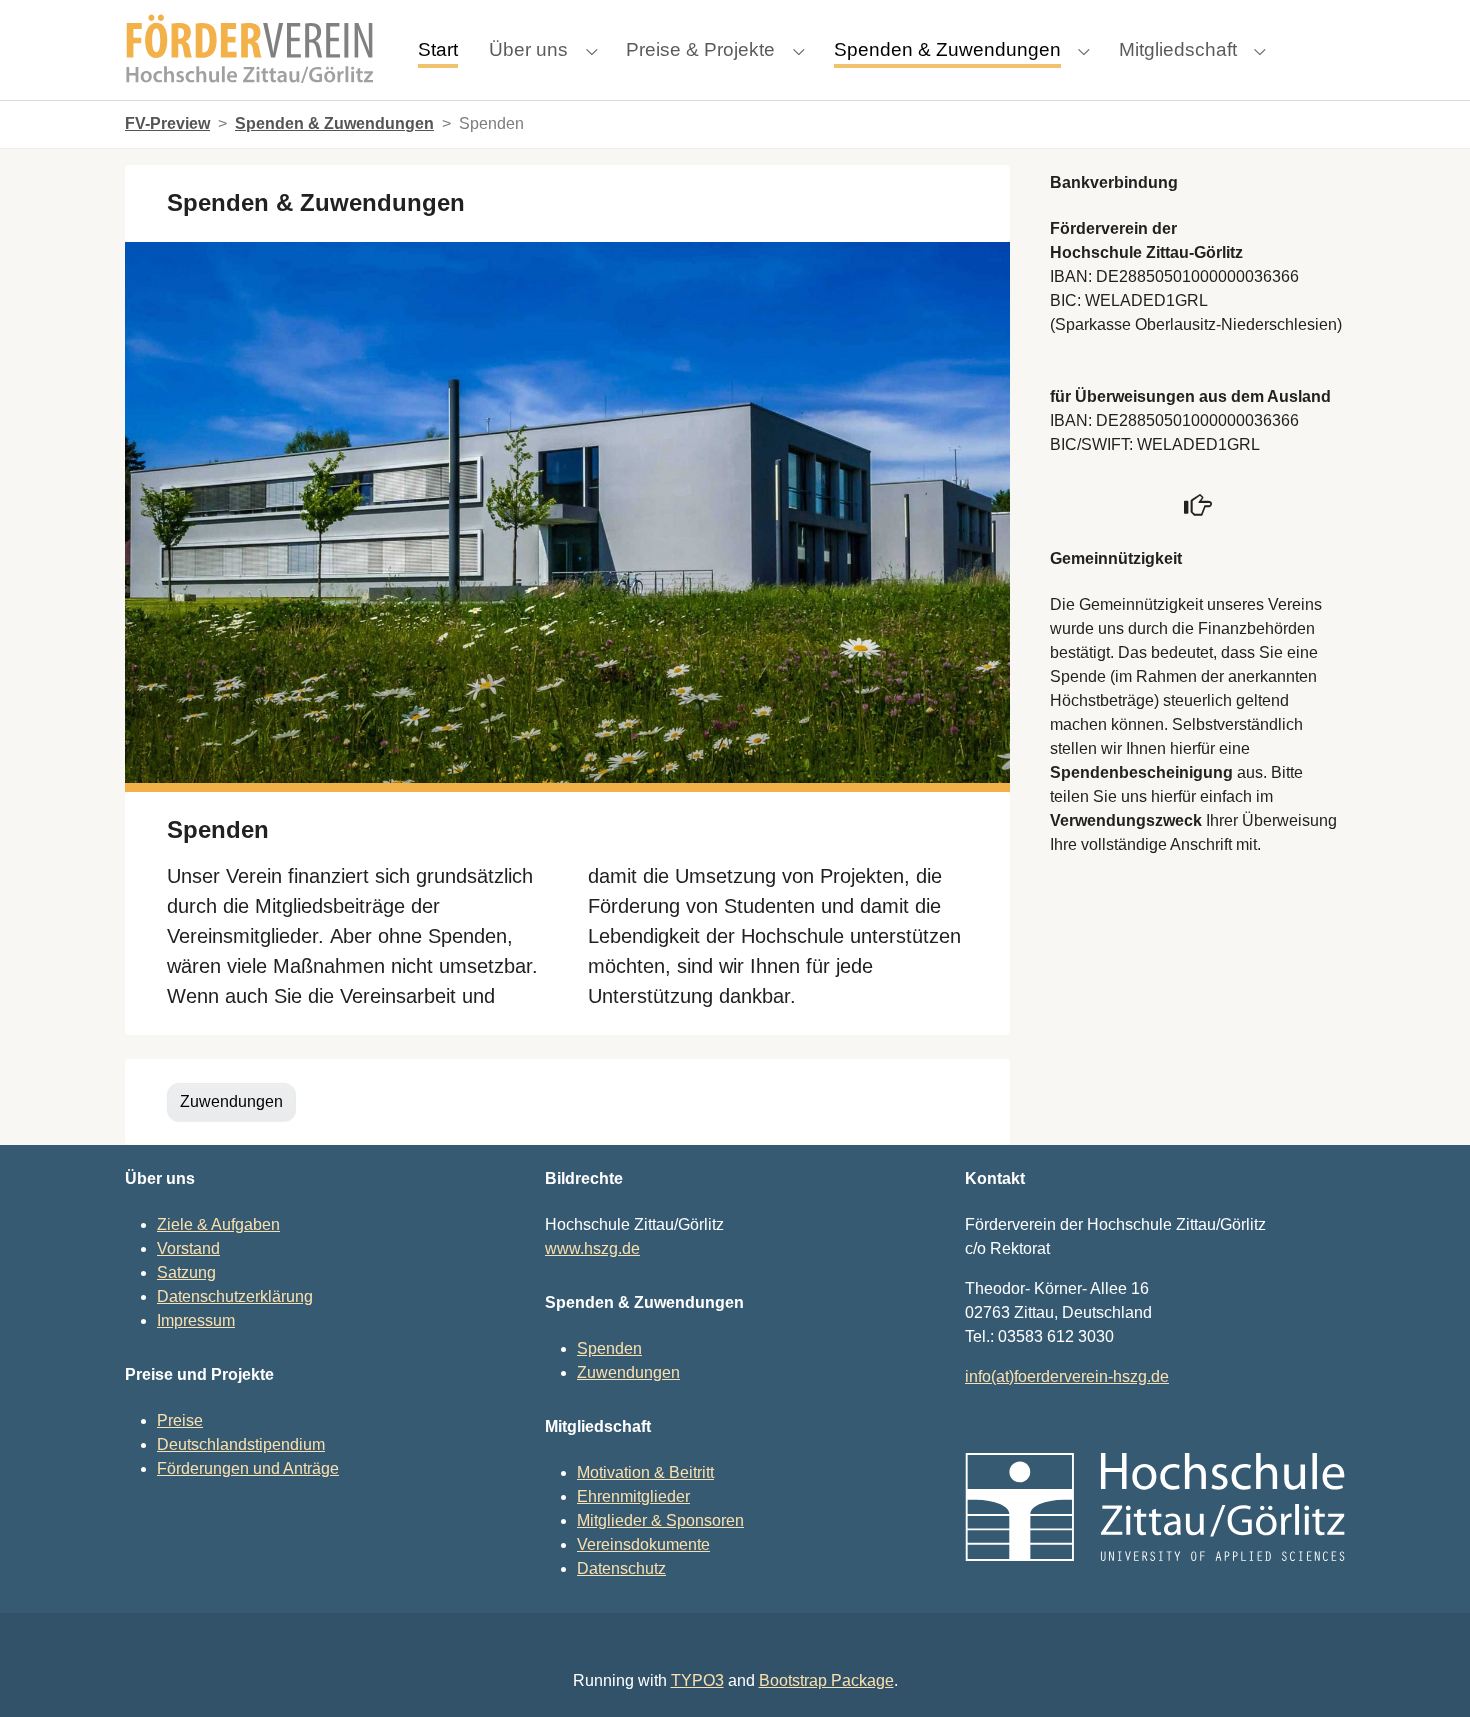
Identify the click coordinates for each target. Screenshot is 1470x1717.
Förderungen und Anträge (248, 1468)
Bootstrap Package (826, 1680)
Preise (180, 1420)
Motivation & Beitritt (645, 1472)
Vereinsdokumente (643, 1544)
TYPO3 (697, 1680)
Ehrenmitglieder (633, 1496)
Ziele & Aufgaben (218, 1224)
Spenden (609, 1348)
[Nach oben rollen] (1426, 1673)
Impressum (196, 1320)
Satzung (186, 1272)
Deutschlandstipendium (241, 1444)
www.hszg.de (592, 1248)
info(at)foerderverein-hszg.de (1067, 1376)
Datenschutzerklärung (235, 1296)
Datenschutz (621, 1568)
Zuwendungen (231, 1101)
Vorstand (188, 1248)
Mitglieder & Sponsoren (660, 1520)
